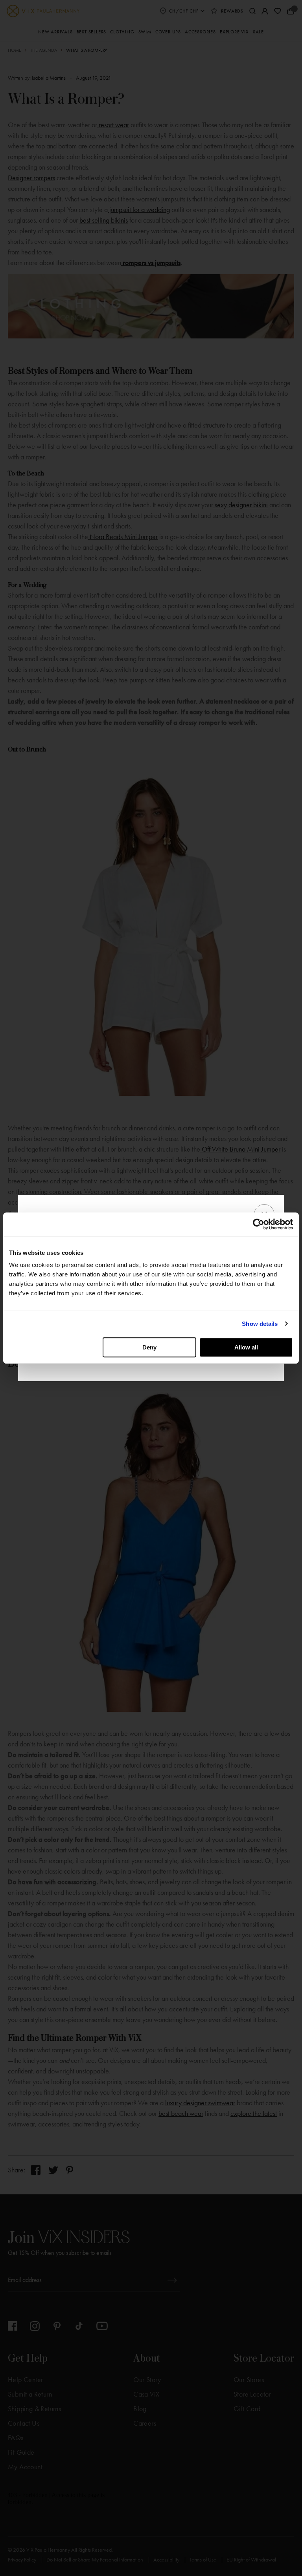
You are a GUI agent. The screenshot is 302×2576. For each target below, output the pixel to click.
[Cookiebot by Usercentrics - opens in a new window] (259, 1224)
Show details (260, 1324)
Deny (149, 1347)
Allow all (246, 1347)
